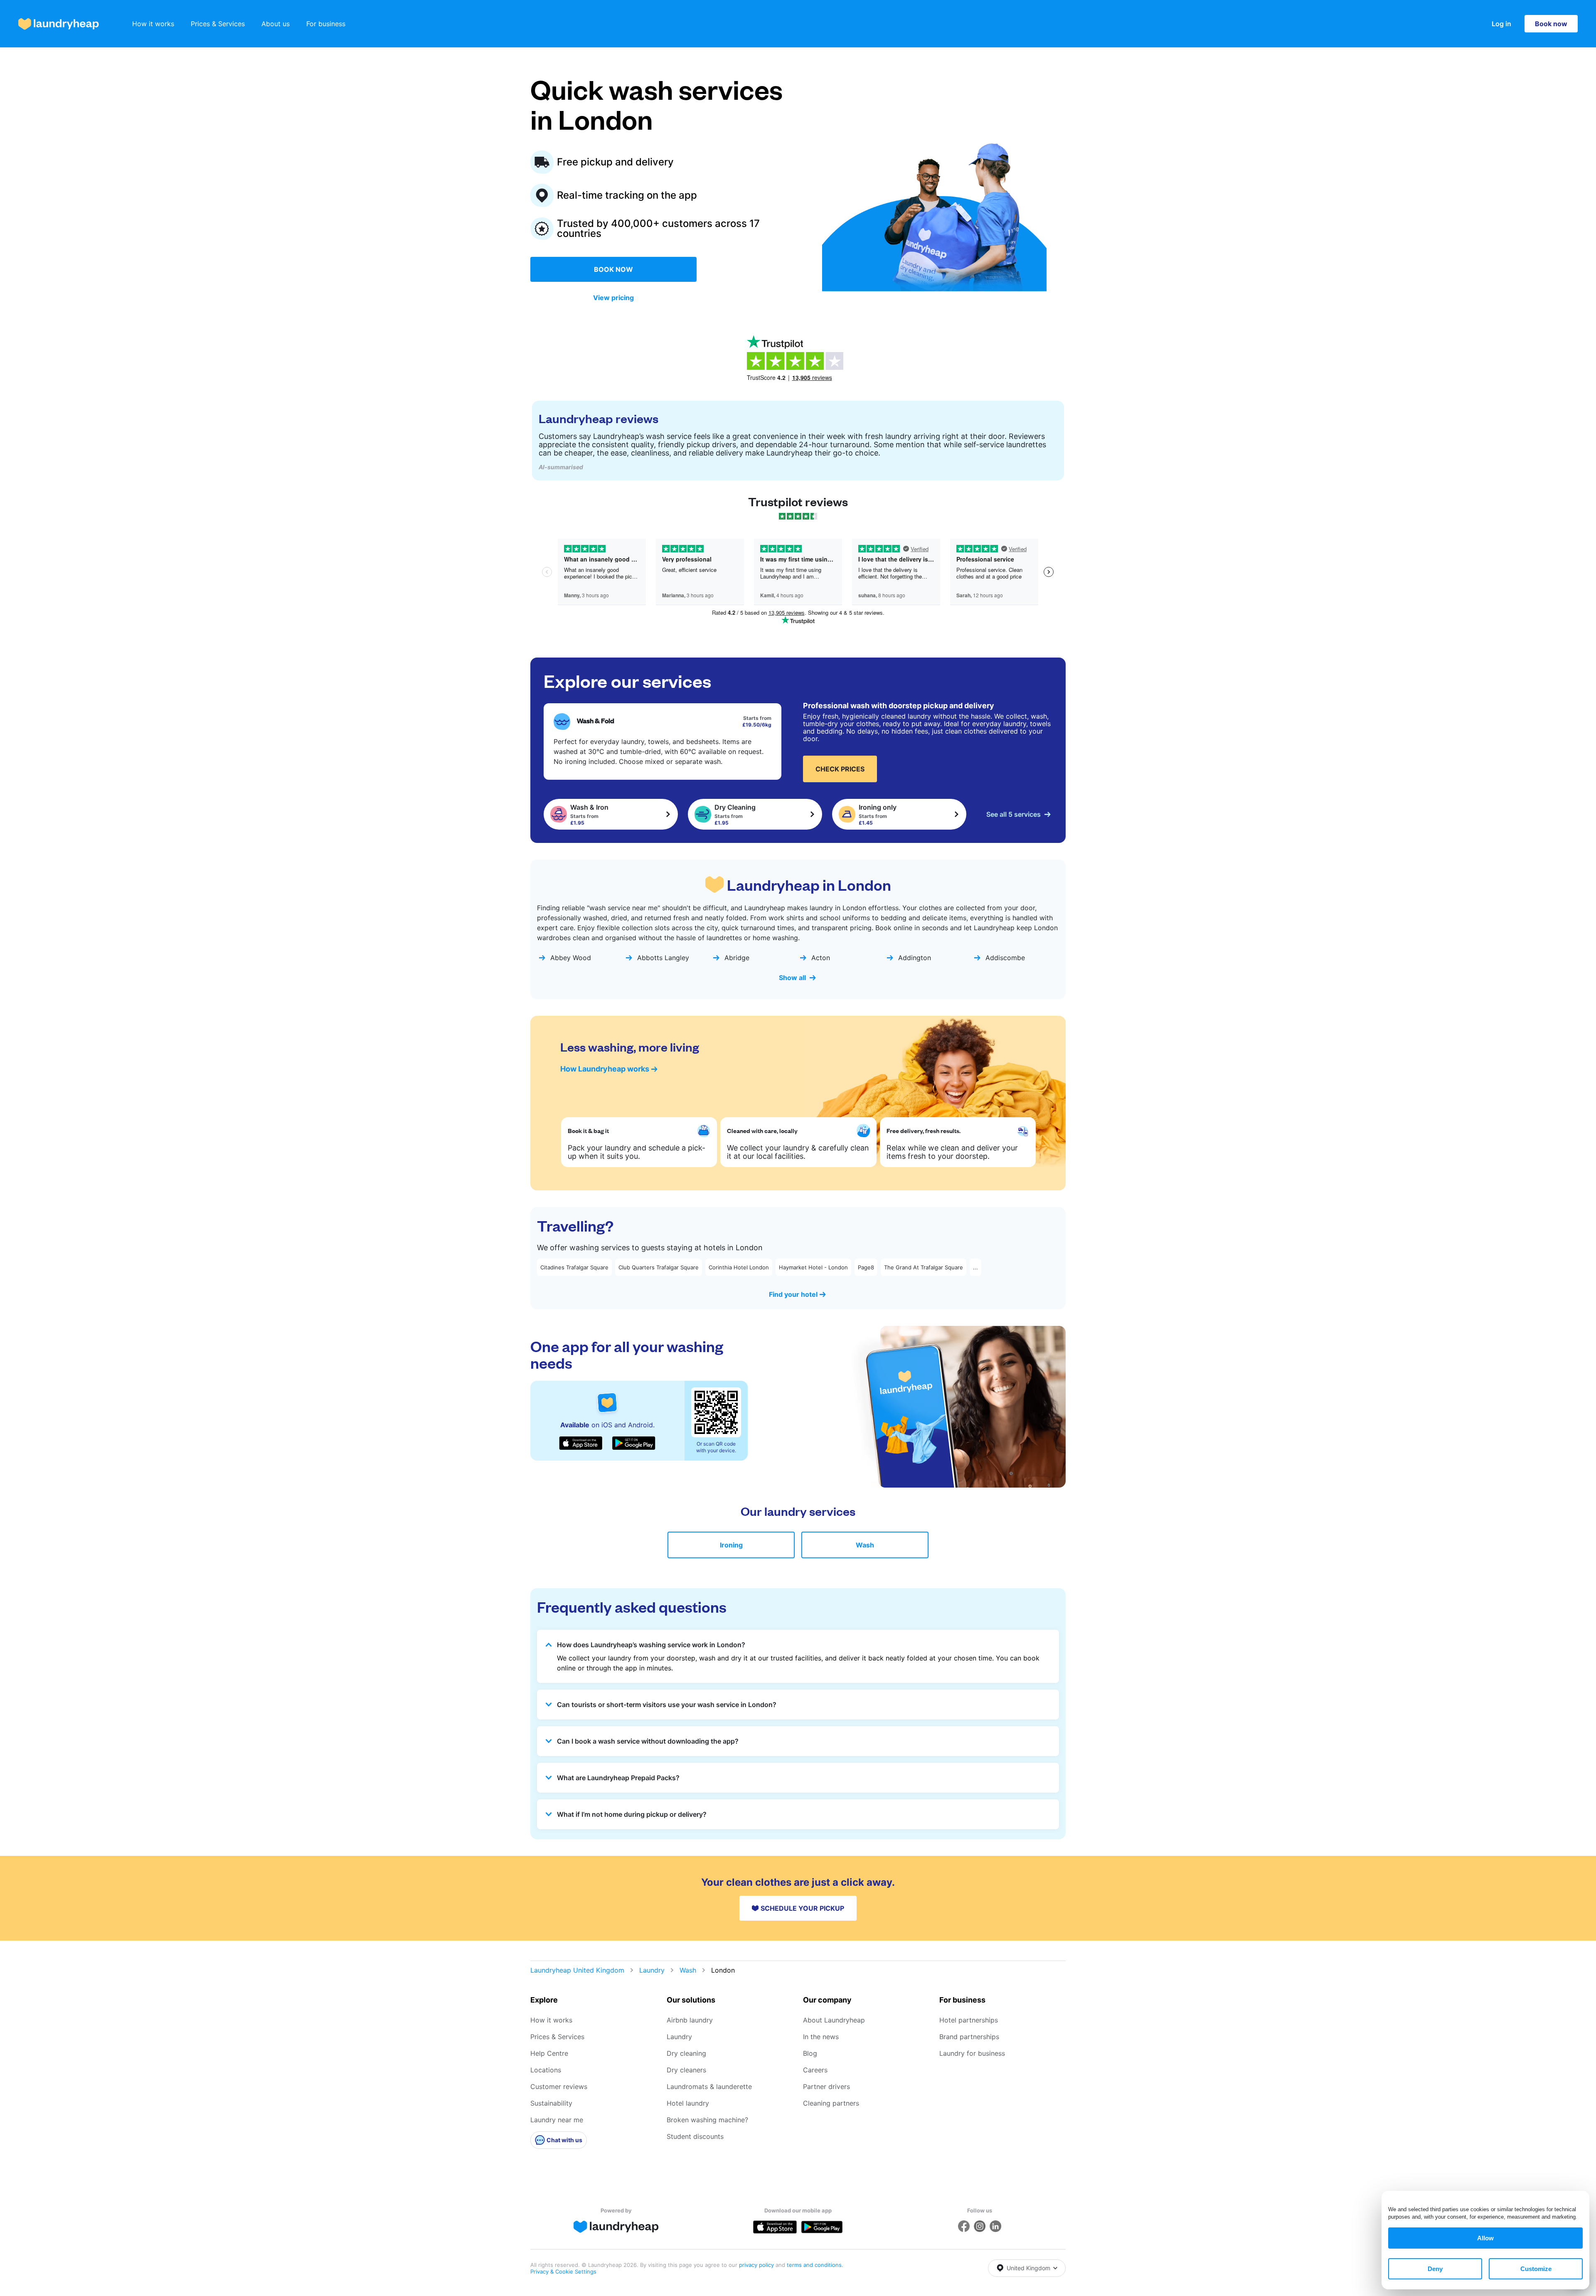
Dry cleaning (686, 2053)
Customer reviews (559, 2087)
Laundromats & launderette (709, 2087)
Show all (792, 978)
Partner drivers (826, 2087)
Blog (810, 2053)
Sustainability (551, 2103)
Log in (1501, 24)
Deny (1435, 2269)
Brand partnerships (969, 2037)
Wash (865, 1545)
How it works (153, 24)
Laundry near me (557, 2120)
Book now (1551, 24)
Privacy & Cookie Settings (563, 2271)
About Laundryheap (834, 2020)
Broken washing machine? (707, 2120)
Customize (1536, 2269)
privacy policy (757, 2265)
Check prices (840, 769)
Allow (1485, 2238)
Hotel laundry (688, 2103)
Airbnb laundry (690, 2020)
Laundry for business (972, 2053)
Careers (815, 2070)
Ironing (731, 1545)
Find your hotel (793, 1294)
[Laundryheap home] (59, 24)
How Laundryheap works (605, 1069)
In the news (821, 2037)
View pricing (613, 298)
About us (276, 24)
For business (326, 24)
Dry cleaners (686, 2070)
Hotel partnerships (969, 2020)
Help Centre (549, 2053)
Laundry (652, 1970)
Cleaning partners (831, 2103)
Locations (546, 2070)
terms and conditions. (815, 2265)
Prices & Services (218, 24)
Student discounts (695, 2136)
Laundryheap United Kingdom (577, 1970)
